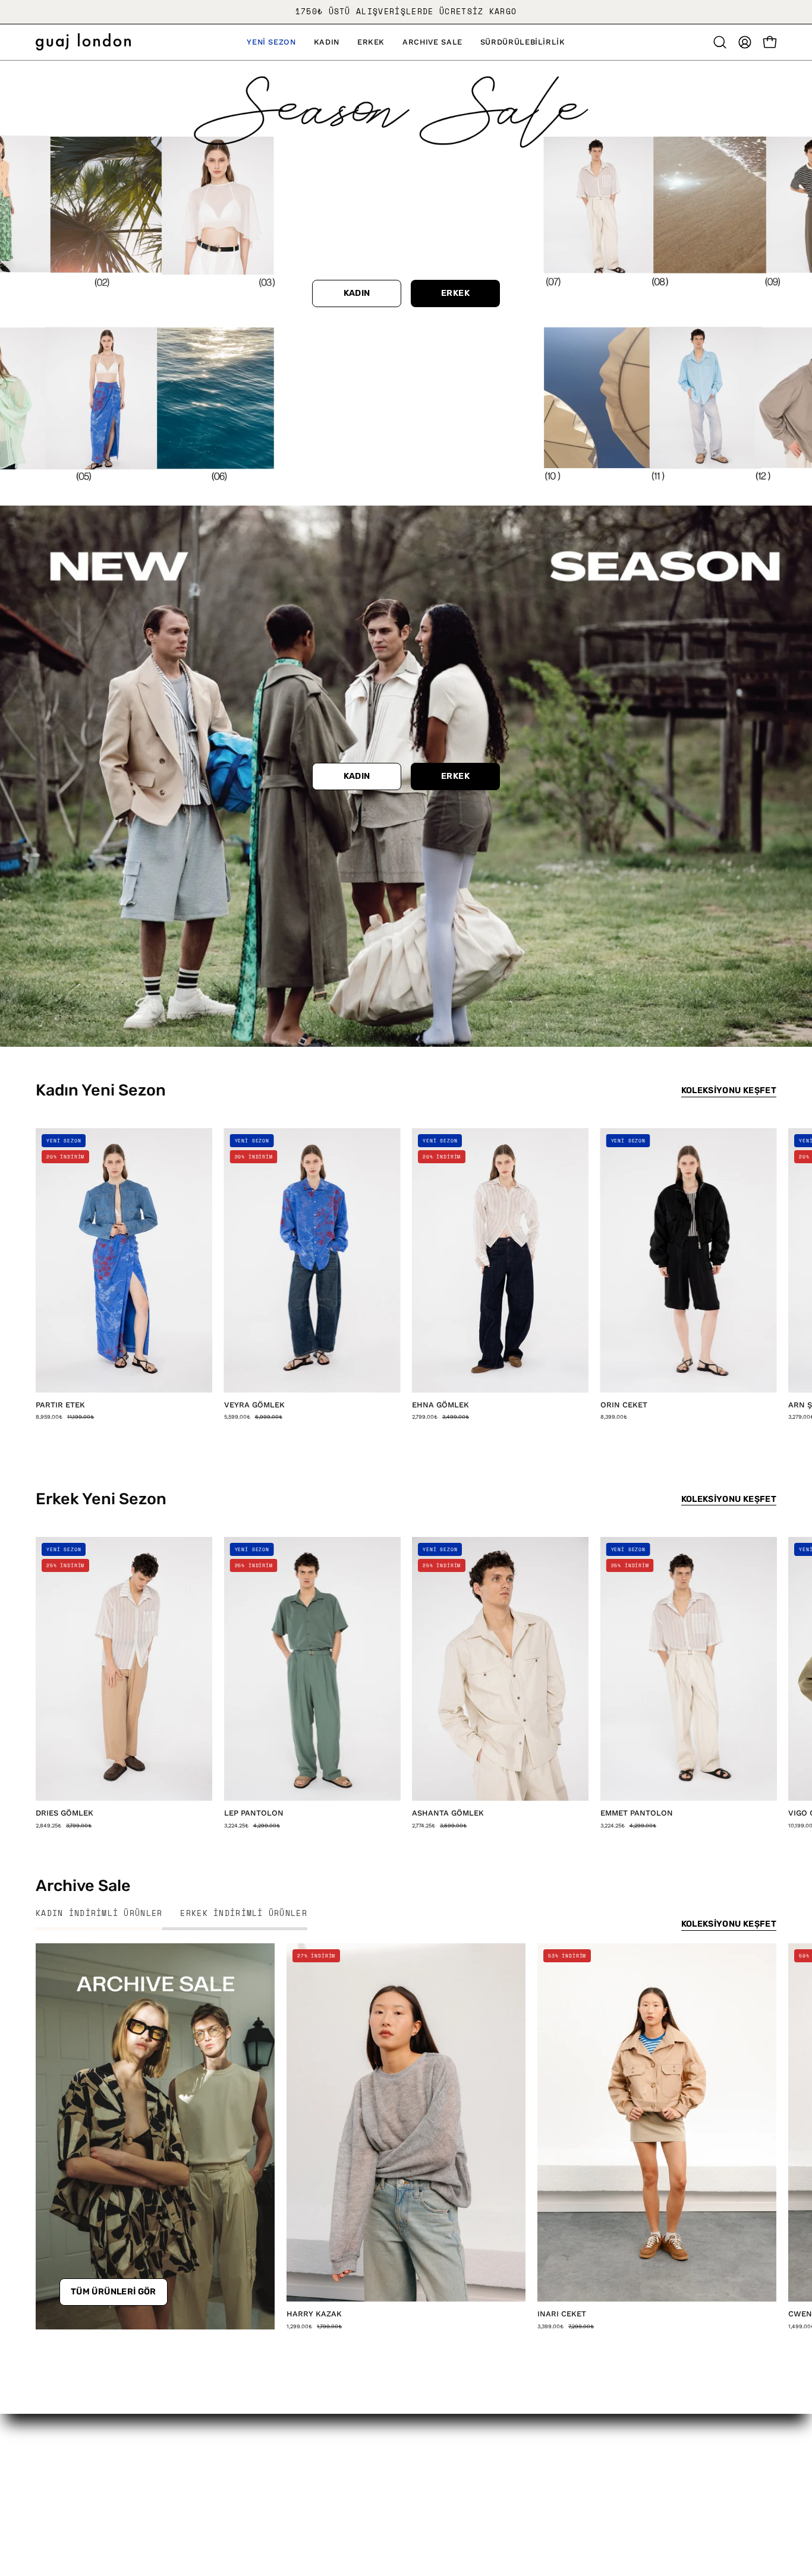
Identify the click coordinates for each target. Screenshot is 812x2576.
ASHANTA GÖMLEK (448, 1813)
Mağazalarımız (70, 2502)
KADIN (357, 293)
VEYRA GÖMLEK (254, 1405)
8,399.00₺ (614, 1417)
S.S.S (353, 2482)
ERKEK (455, 293)
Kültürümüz (64, 2461)
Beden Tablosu (377, 2502)
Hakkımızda (64, 2441)
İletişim (359, 2441)
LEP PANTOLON (254, 1813)
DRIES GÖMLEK (64, 1813)
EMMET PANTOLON (637, 1813)
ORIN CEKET (624, 1405)
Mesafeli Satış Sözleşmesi (252, 2482)
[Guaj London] (83, 42)
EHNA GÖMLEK (440, 1405)
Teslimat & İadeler (385, 2461)
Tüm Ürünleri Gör (114, 2292)
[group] (406, 12)
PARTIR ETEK (60, 1405)
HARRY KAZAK (314, 2314)
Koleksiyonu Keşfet (729, 1090)
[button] (271, 42)
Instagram (519, 2441)
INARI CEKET (562, 2314)
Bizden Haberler (75, 2482)
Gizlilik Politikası (228, 2441)
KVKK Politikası (225, 2461)
